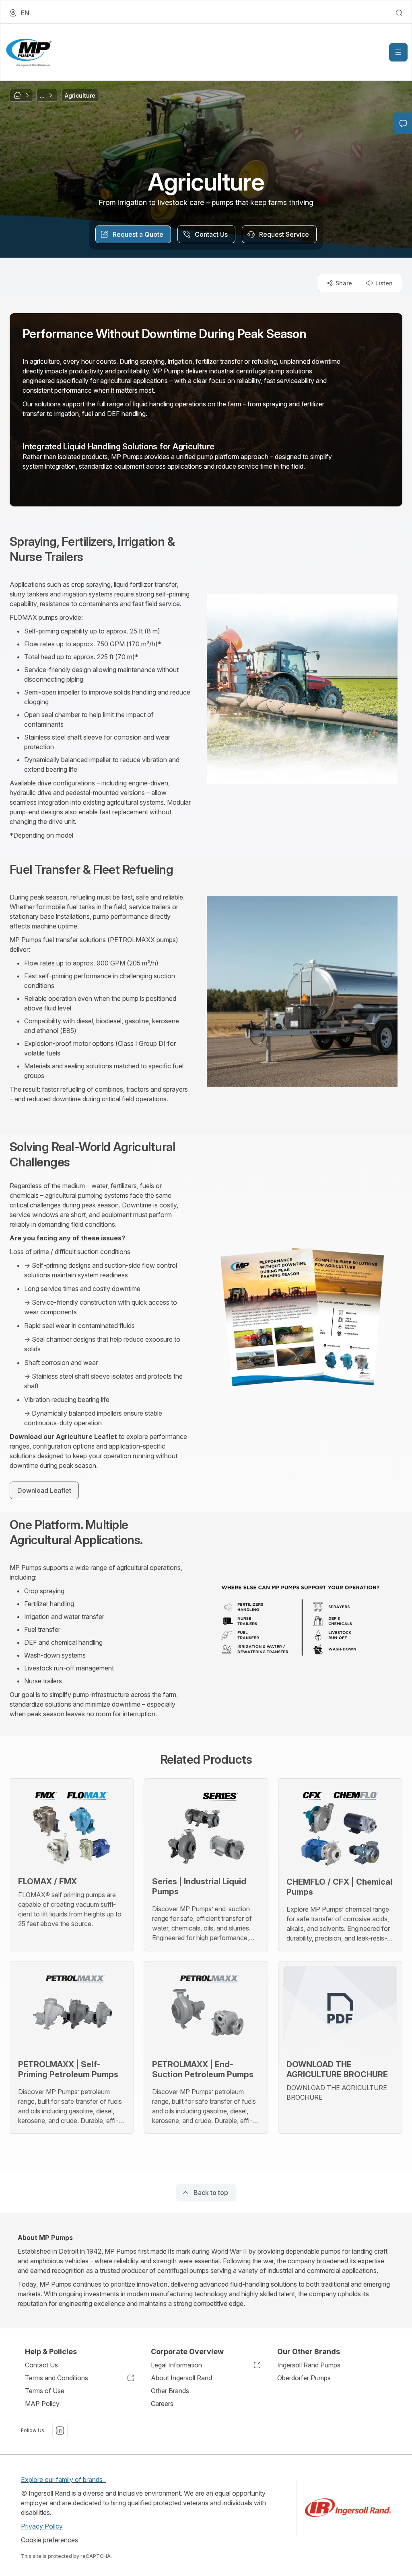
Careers (162, 2404)
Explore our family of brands (63, 2480)
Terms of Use (45, 2391)
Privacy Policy (42, 2526)
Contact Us (41, 2365)
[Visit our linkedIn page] (60, 2430)
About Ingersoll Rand (181, 2378)
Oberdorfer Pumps (304, 2378)
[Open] (398, 52)
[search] (399, 13)
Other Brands (170, 2391)
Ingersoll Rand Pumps (309, 2365)
